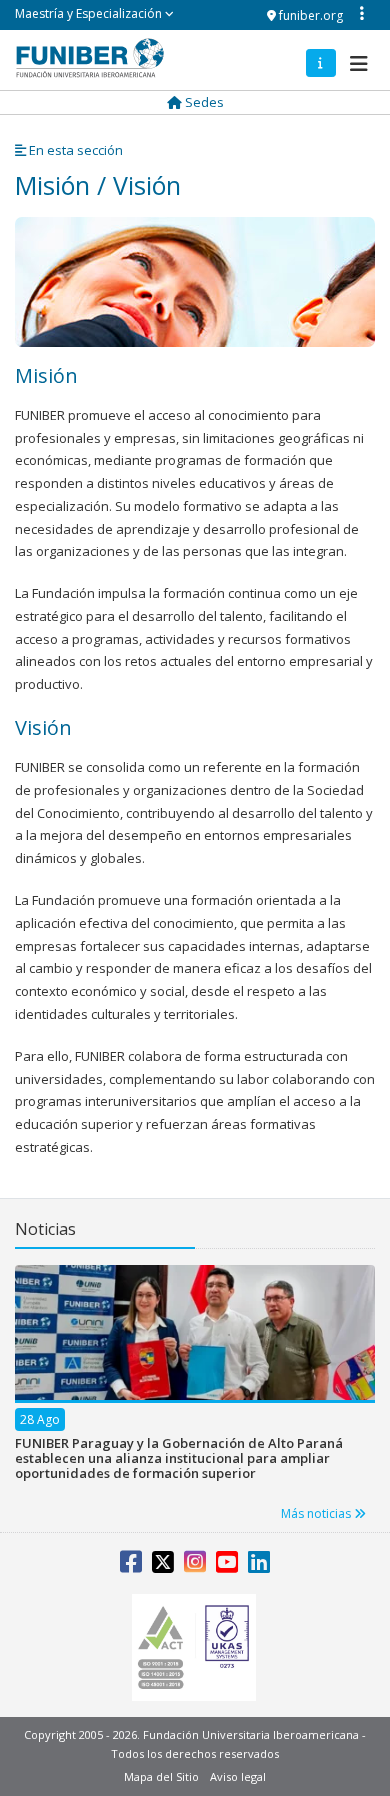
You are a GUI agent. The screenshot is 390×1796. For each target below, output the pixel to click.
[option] (195, 1382)
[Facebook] (131, 1566)
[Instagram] (195, 1566)
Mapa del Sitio (161, 1776)
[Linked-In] (259, 1566)
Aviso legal (238, 1776)
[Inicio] (90, 57)
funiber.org (309, 15)
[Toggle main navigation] (355, 58)
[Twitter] (163, 1566)
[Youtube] (227, 1566)
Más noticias (317, 1513)
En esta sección (74, 150)
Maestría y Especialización (90, 13)
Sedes (203, 102)
